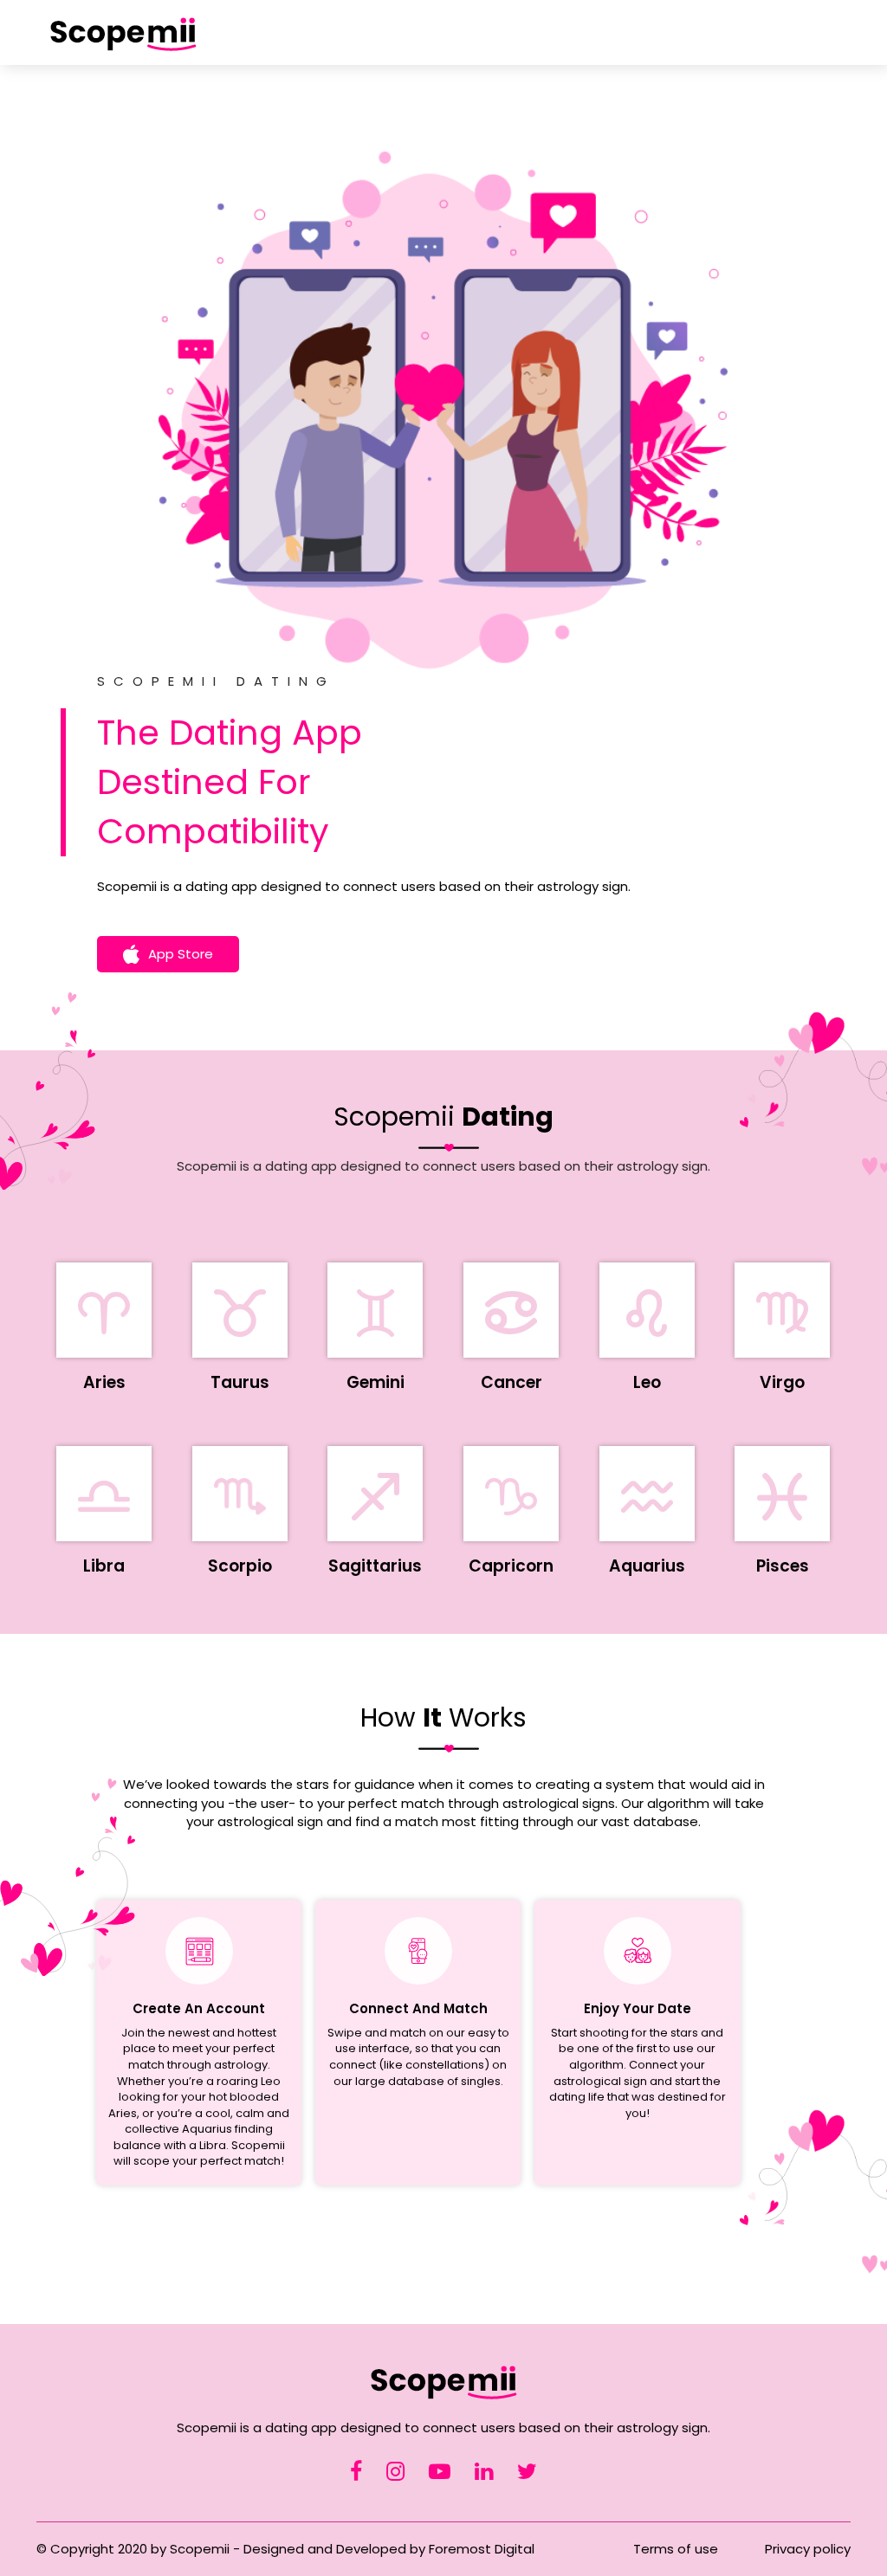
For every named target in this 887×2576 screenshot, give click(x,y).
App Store (181, 954)
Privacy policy (808, 2549)
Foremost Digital (482, 2549)
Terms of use (676, 2549)
